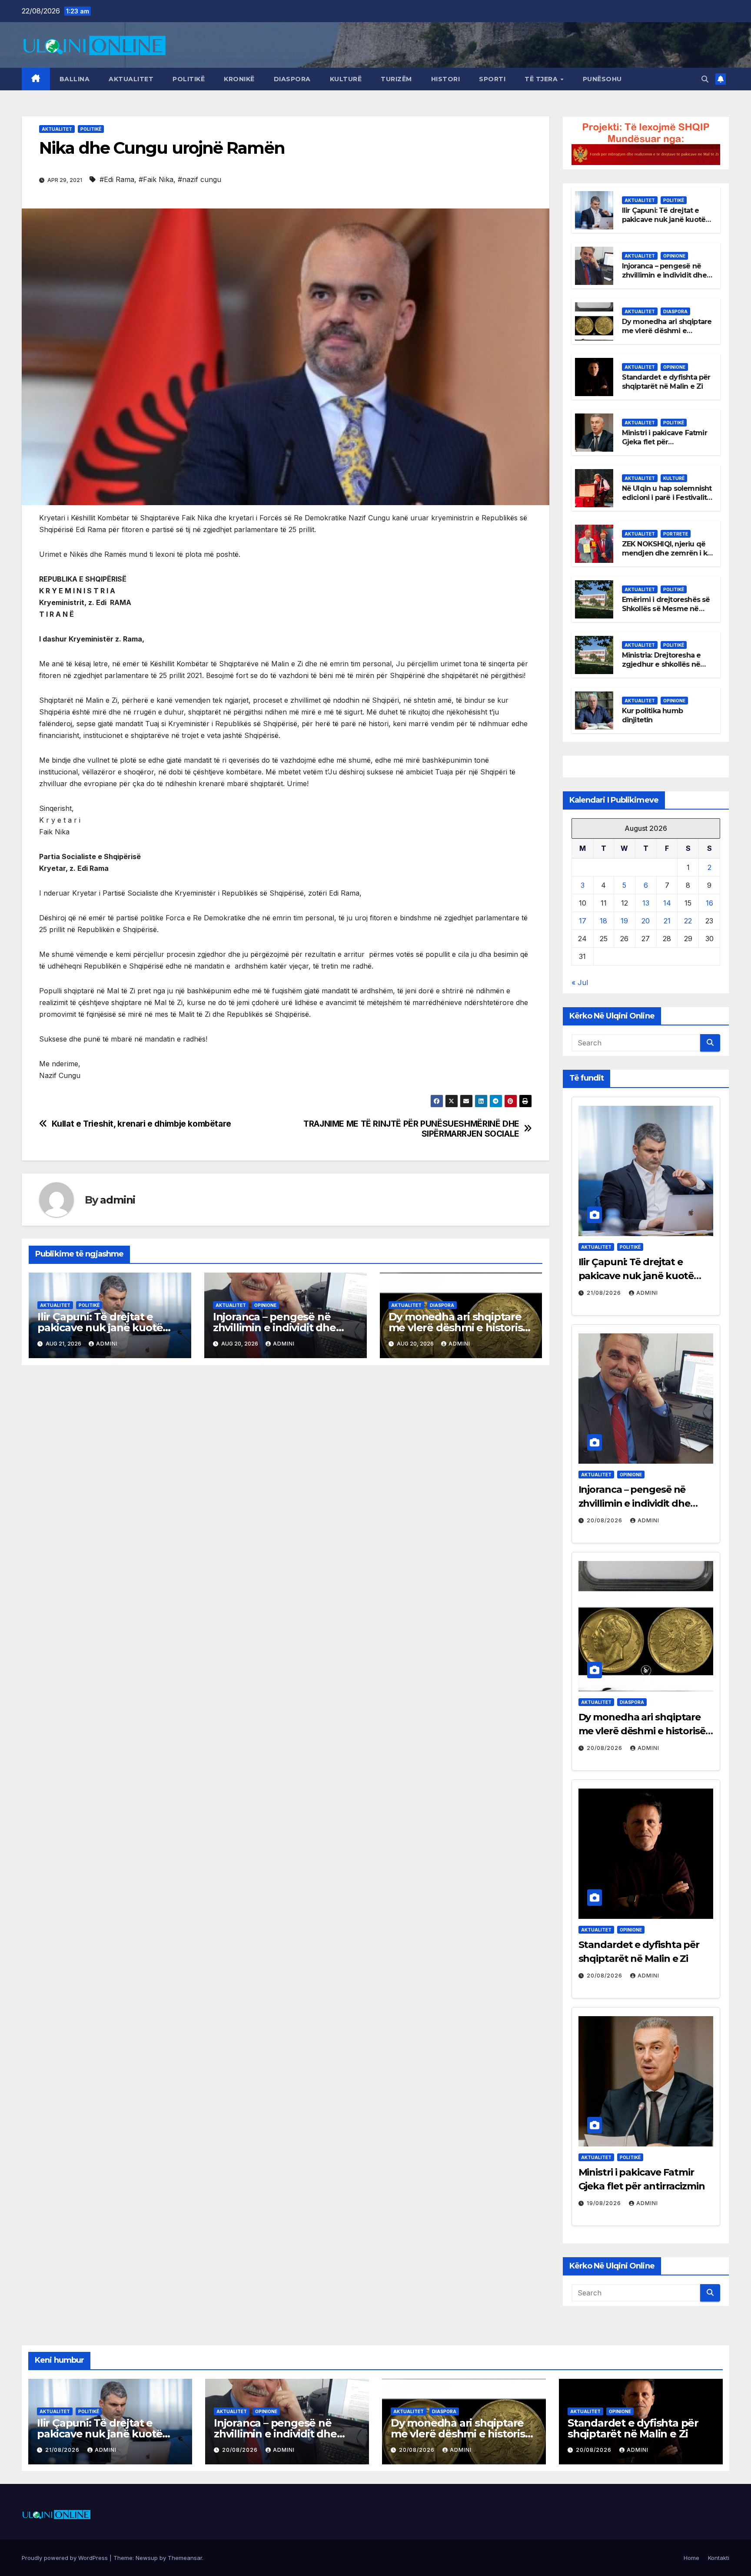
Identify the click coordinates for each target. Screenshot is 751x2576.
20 (646, 921)
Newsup (147, 2558)
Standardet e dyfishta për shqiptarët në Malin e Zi (666, 382)
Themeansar (185, 2558)
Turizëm (396, 79)
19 (624, 921)
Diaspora (292, 79)
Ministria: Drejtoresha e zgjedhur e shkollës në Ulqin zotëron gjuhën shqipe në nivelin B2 (661, 669)
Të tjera (542, 79)
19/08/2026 (605, 2203)
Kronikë (239, 79)
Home (691, 2558)
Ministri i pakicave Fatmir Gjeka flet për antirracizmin (665, 442)
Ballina (75, 79)
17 (583, 921)
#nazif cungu (199, 179)
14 (667, 903)
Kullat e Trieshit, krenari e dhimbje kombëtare (141, 1124)
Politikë (189, 79)
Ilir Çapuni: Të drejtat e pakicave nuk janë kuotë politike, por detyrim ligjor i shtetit (666, 224)
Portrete (676, 534)
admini (118, 1200)
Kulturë (346, 79)
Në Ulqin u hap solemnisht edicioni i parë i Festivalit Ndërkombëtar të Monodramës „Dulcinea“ (667, 502)
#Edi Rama (117, 179)
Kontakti (719, 2558)
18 (603, 921)
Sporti (492, 79)
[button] (705, 79)
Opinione (265, 1305)
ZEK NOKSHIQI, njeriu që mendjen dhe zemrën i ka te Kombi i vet (667, 553)
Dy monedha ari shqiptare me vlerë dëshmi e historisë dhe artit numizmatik (459, 1328)
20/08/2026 (605, 1520)
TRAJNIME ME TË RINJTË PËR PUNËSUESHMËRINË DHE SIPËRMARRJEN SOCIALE (411, 1129)
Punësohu (602, 79)
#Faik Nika (156, 179)
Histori (446, 79)
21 (667, 921)
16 (709, 903)
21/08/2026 (605, 1293)
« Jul (580, 982)
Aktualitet (131, 79)
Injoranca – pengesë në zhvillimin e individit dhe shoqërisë (274, 1328)
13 (646, 903)
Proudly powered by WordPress (66, 2558)
